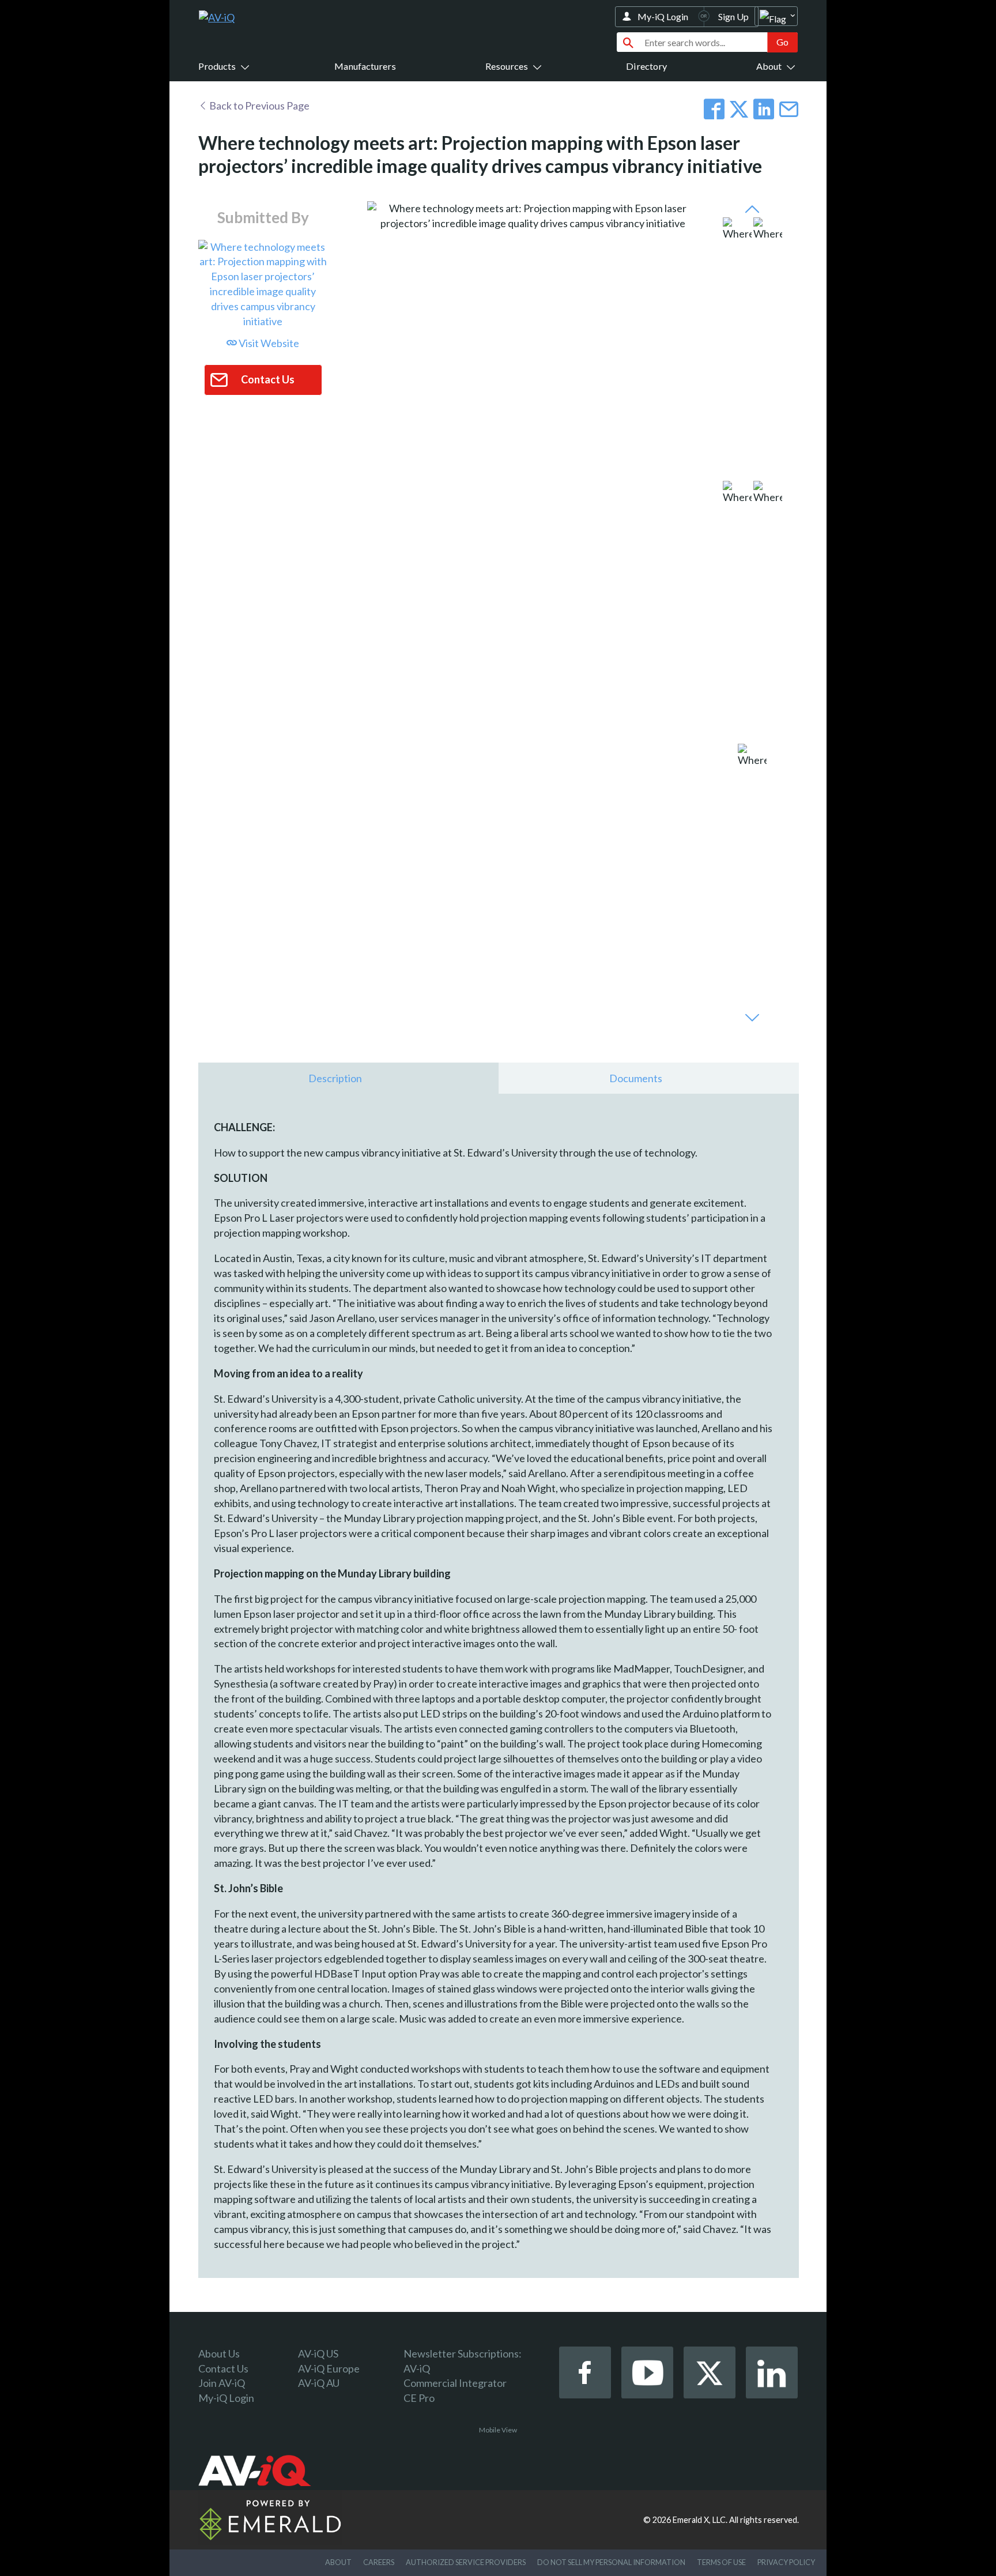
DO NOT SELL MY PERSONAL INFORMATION (611, 2562)
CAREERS (379, 2562)
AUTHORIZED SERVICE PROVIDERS (466, 2562)
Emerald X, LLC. (700, 2520)
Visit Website (268, 343)
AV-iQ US (318, 2353)
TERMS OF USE (721, 2562)
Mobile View (498, 2430)
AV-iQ (417, 2368)
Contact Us (223, 2368)
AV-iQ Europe (329, 2368)
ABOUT (338, 2562)
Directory (646, 66)
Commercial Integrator (455, 2383)
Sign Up (733, 16)
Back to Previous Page (259, 106)
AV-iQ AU (319, 2383)
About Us (219, 2353)
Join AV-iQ (222, 2383)
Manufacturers (365, 66)
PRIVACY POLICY (786, 2562)
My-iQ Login (663, 16)
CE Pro (419, 2398)
